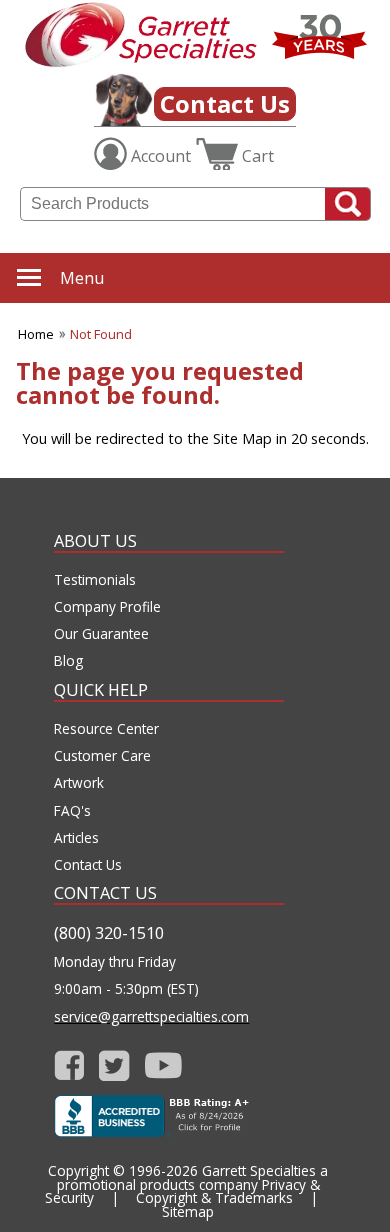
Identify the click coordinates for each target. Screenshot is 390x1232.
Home (36, 334)
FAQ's (72, 811)
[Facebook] (69, 1065)
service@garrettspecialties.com (151, 1017)
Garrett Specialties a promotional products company (193, 1177)
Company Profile (107, 607)
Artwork (79, 783)
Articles (76, 838)
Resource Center (106, 729)
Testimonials (95, 580)
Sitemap (188, 1211)
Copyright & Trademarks (214, 1197)
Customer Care (102, 756)
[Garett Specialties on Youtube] (163, 1065)
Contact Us (225, 103)
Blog (68, 661)
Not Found (101, 334)
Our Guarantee (101, 634)
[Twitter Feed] (114, 1065)
